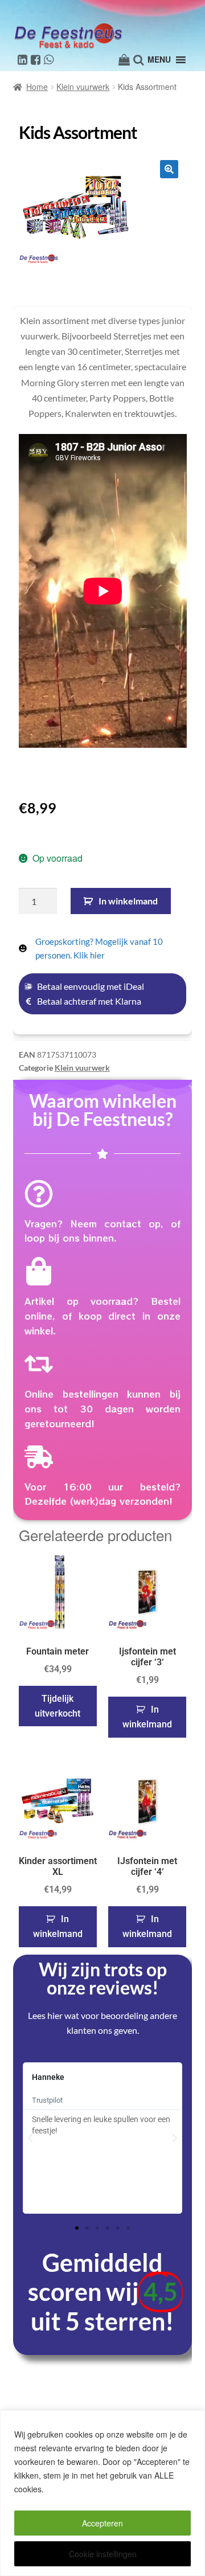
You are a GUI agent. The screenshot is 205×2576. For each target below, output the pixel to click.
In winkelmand (128, 901)
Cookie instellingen (103, 2554)
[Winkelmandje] (124, 60)
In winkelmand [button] (147, 1717)
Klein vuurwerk (83, 87)
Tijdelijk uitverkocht (58, 1706)
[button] (169, 169)
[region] (102, 2493)
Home (37, 87)
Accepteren (102, 2523)
